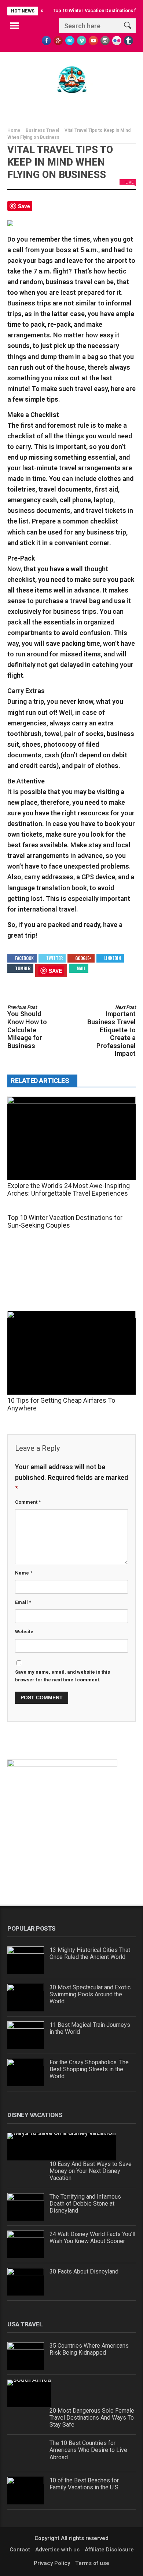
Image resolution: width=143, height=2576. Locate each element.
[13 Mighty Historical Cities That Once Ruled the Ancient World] (26, 1960)
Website (24, 1632)
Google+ (83, 958)
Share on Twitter (58, 209)
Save (24, 206)
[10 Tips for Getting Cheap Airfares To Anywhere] (71, 1353)
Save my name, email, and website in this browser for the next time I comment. (63, 1676)
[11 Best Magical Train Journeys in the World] (26, 2035)
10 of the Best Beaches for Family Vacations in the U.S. (85, 2484)
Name (24, 1573)
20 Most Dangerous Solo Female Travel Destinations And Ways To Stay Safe (92, 2418)
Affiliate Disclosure (109, 2550)
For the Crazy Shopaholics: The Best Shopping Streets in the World (89, 2069)
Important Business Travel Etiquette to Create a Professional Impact (111, 1031)
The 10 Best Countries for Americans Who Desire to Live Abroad (88, 2450)
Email (23, 1602)
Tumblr (23, 968)
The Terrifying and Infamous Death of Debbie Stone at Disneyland (85, 2204)
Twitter (54, 958)
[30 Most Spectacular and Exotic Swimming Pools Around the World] (26, 1998)
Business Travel (42, 130)
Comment (28, 1502)
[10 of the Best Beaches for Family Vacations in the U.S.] (26, 2491)
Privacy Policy (52, 2563)
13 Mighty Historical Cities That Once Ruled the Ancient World (90, 1953)
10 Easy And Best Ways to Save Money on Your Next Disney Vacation (91, 2171)
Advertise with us (57, 2550)
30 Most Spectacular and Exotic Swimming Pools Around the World (90, 1994)
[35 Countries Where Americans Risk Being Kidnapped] (26, 2356)
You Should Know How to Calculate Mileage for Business (27, 1027)
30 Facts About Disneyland (84, 2271)
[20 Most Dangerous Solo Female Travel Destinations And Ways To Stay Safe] (29, 2393)
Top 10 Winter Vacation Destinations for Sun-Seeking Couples (65, 1221)
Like (129, 182)
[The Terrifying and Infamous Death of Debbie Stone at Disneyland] (26, 2207)
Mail (81, 968)
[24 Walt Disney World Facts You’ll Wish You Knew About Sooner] (26, 2244)
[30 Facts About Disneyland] (26, 2282)
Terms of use (92, 2563)
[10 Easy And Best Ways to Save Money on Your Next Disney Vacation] (62, 2147)
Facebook (24, 958)
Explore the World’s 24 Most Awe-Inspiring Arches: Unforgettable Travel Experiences (69, 1189)
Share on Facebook (41, 209)
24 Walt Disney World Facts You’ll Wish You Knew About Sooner (92, 2238)
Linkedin (113, 958)
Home (14, 130)
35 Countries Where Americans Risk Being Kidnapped (90, 2349)
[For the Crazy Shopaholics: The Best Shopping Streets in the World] (26, 2073)
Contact (20, 2550)
